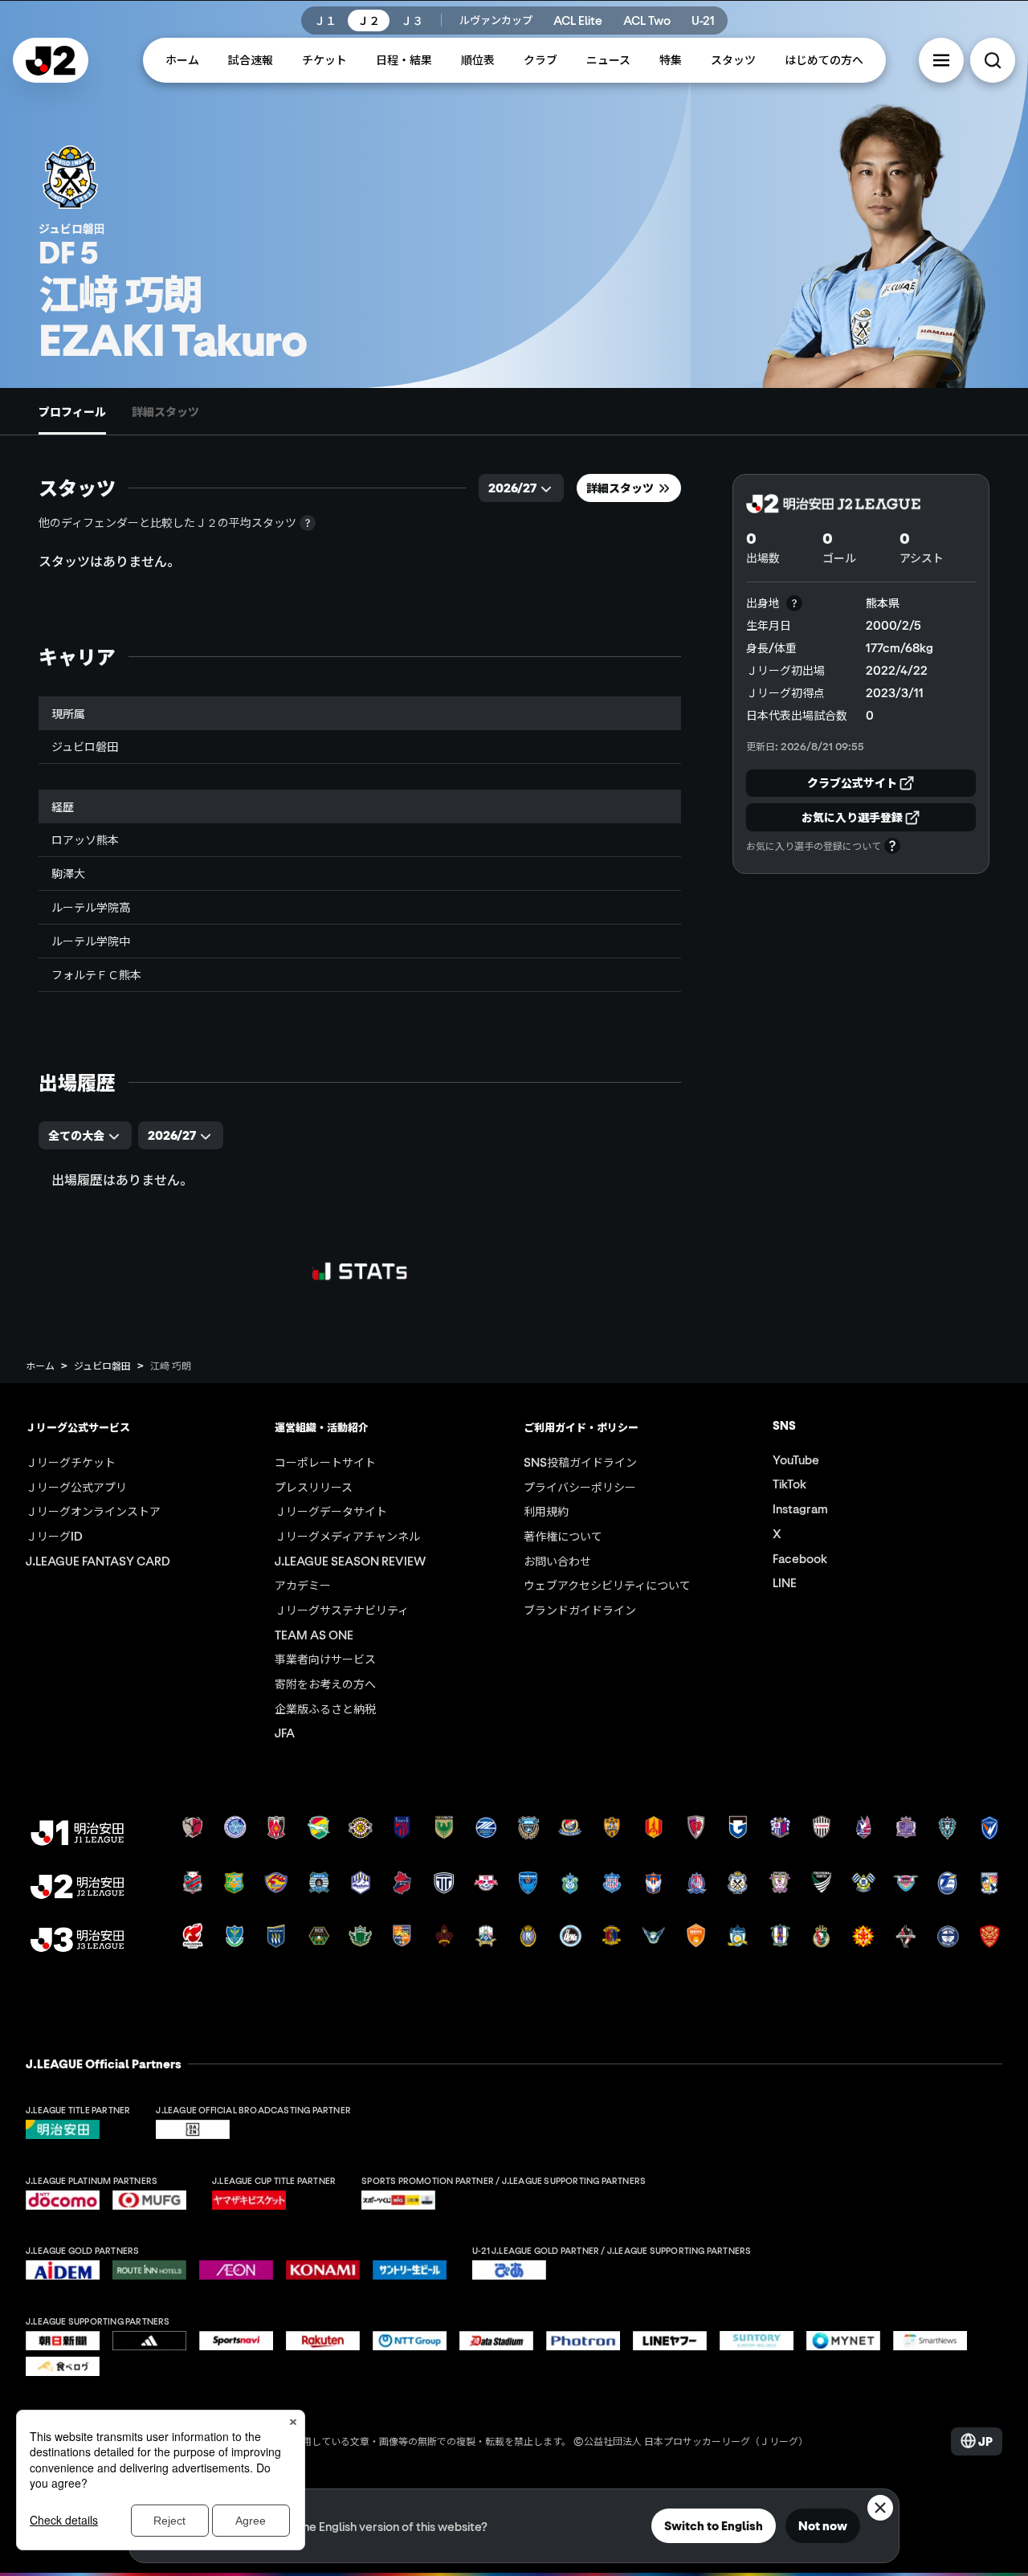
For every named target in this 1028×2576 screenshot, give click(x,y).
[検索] (993, 60)
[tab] (72, 411)
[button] (941, 60)
